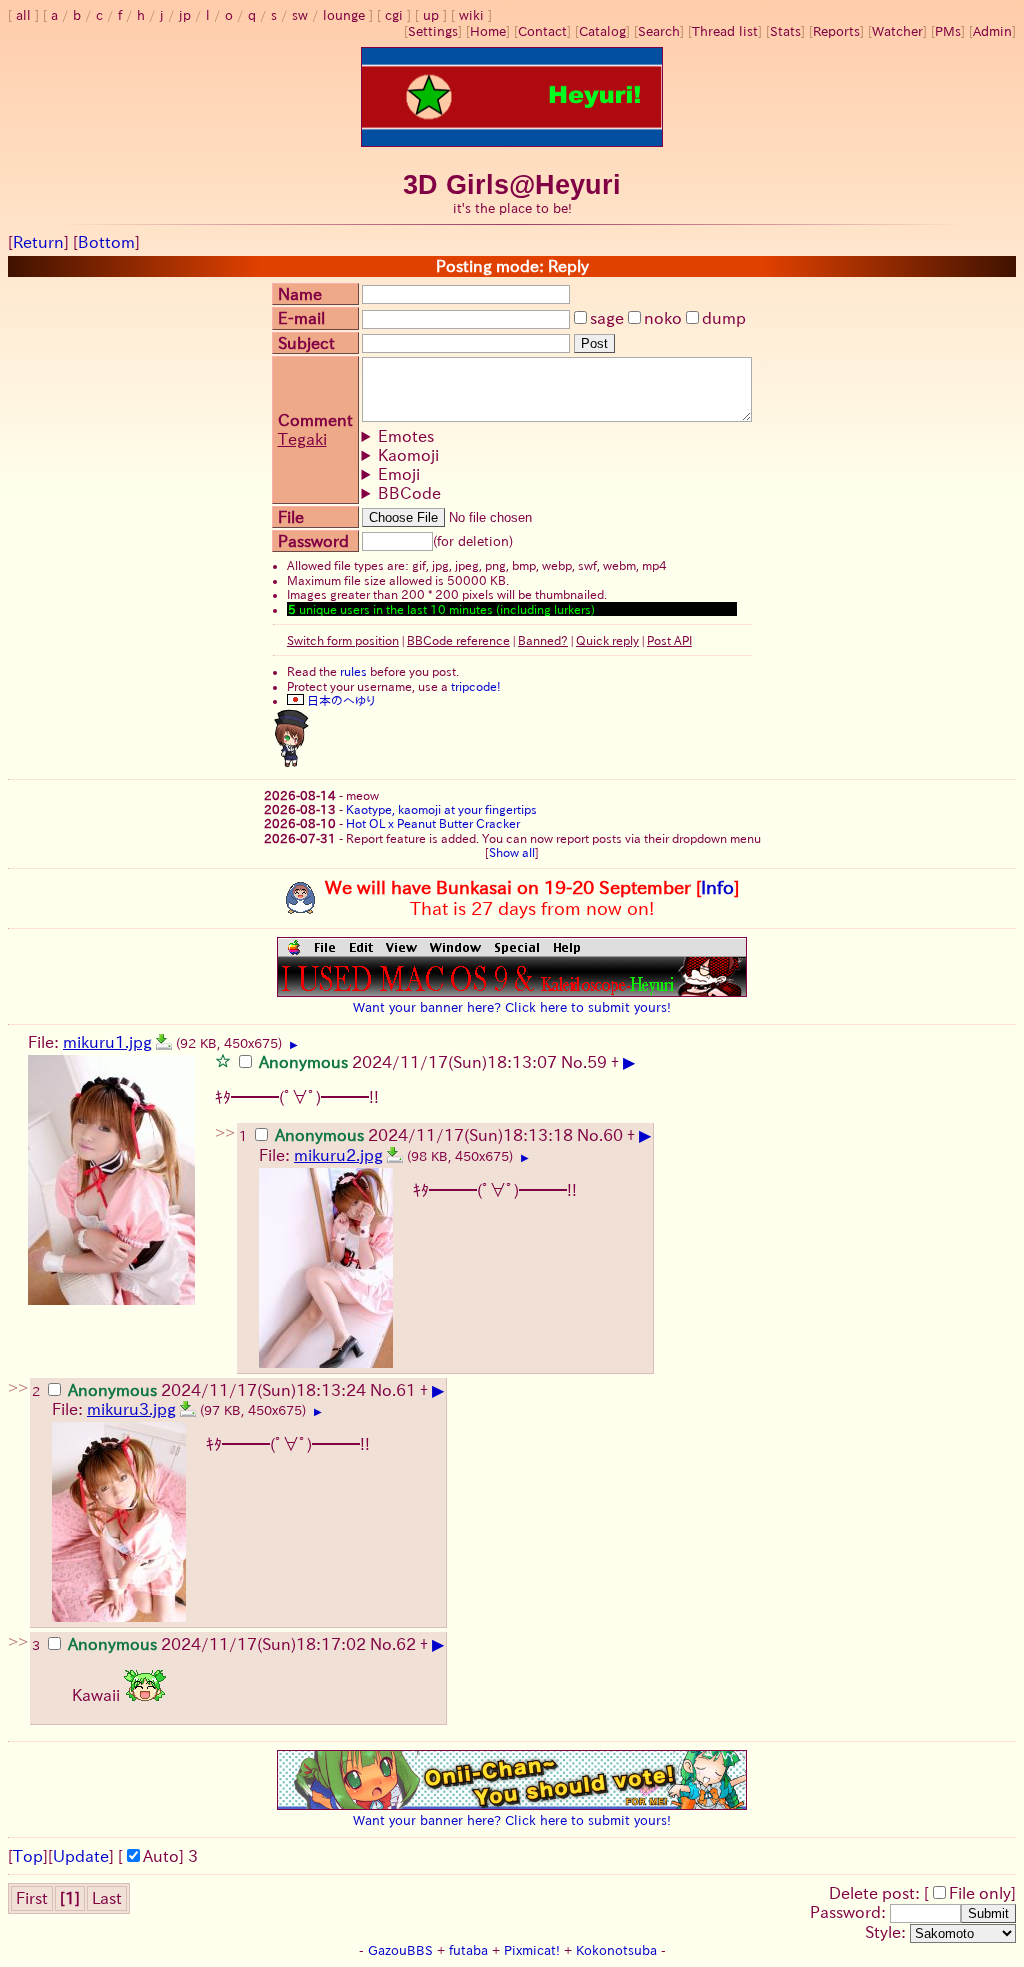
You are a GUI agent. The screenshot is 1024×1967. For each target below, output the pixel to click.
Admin (992, 31)
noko (663, 318)
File (291, 517)
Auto (161, 1856)
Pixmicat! (532, 1950)
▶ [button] (294, 1045)
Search (659, 31)
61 (406, 1390)
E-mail (301, 318)
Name (300, 294)
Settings (433, 31)
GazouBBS (400, 1950)
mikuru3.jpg (131, 1409)
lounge (344, 15)
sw (300, 15)
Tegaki (302, 439)
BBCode (409, 493)
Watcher (897, 31)
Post (594, 343)
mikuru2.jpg (338, 1155)
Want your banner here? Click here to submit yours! (512, 1007)
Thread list (725, 31)
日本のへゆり (339, 700)
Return (38, 242)
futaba (468, 1950)
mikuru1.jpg (107, 1042)
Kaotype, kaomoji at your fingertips (441, 809)
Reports (836, 31)
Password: (850, 1912)
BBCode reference (458, 640)
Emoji (399, 474)
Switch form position (343, 640)
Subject (306, 343)
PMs (948, 31)
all (23, 15)
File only (980, 1893)
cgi (394, 15)
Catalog (602, 31)
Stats (785, 31)
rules (353, 671)
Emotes (406, 436)
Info (717, 887)
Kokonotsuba (616, 1950)
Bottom (106, 242)
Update (81, 1856)
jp (185, 15)
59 (597, 1062)
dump (724, 318)
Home (488, 31)
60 (613, 1135)
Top (28, 1856)
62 (406, 1644)
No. (574, 1062)
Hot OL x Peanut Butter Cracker (433, 823)
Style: (887, 1932)
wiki (471, 15)
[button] (223, 1060)
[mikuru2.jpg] (395, 1155)
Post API (669, 640)
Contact (542, 31)
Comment (315, 420)
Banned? (543, 640)
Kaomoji (408, 455)
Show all (512, 852)
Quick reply (607, 640)
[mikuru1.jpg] (164, 1042)
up (431, 15)
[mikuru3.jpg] (188, 1409)
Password (313, 541)
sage (607, 318)
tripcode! (476, 686)
